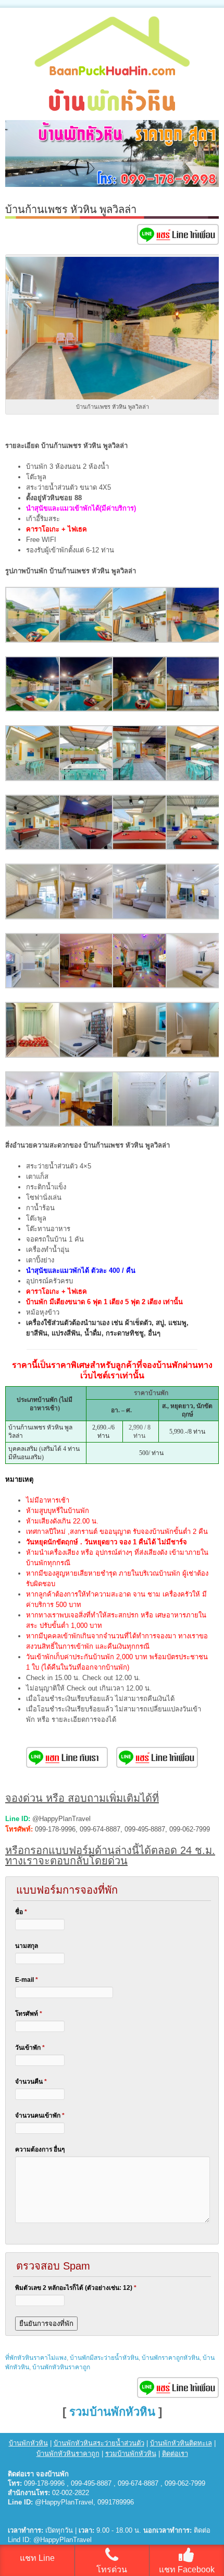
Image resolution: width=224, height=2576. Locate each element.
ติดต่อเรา (175, 2454)
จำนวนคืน (31, 2082)
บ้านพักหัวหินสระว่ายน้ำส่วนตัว (99, 2443)
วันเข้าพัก (30, 2048)
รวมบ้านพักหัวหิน (112, 2412)
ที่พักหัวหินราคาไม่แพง (36, 2358)
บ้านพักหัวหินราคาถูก (61, 2367)
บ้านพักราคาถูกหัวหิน (171, 2358)
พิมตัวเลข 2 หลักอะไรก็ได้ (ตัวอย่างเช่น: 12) (76, 2288)
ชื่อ (21, 1912)
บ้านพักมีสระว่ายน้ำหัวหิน (104, 2358)
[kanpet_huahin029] (33, 1124)
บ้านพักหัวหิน (28, 2443)
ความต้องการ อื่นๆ (40, 2149)
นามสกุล (27, 1946)
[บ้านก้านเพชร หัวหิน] (33, 640)
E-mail (27, 1980)
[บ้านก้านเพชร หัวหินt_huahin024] (194, 917)
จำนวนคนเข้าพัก (40, 2116)
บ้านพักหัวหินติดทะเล (181, 2443)
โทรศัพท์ (29, 2014)
